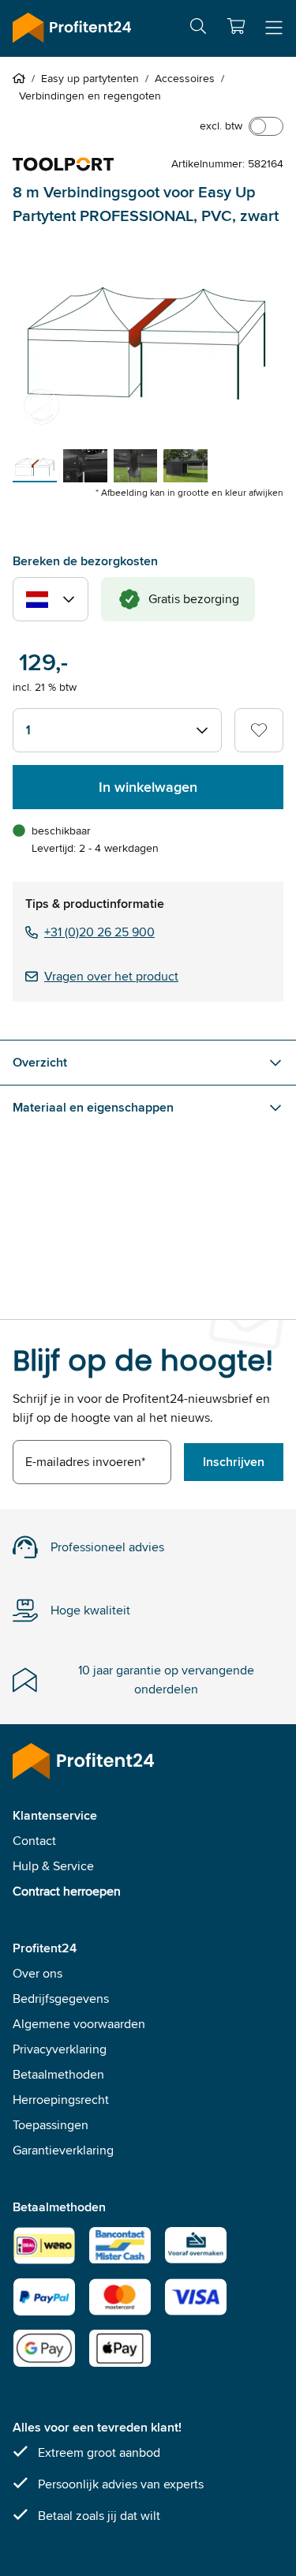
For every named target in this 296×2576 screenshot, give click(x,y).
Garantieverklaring (63, 2150)
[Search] (198, 29)
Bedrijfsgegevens (61, 1999)
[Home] (22, 78)
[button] (236, 26)
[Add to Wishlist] (259, 730)
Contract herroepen (67, 1891)
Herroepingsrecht (61, 2100)
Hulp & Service (53, 1866)
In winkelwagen (148, 787)
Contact (34, 1841)
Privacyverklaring (60, 2049)
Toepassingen (51, 2125)
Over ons (37, 1973)
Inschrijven (234, 1462)
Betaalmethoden (58, 2074)
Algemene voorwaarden (79, 2024)
